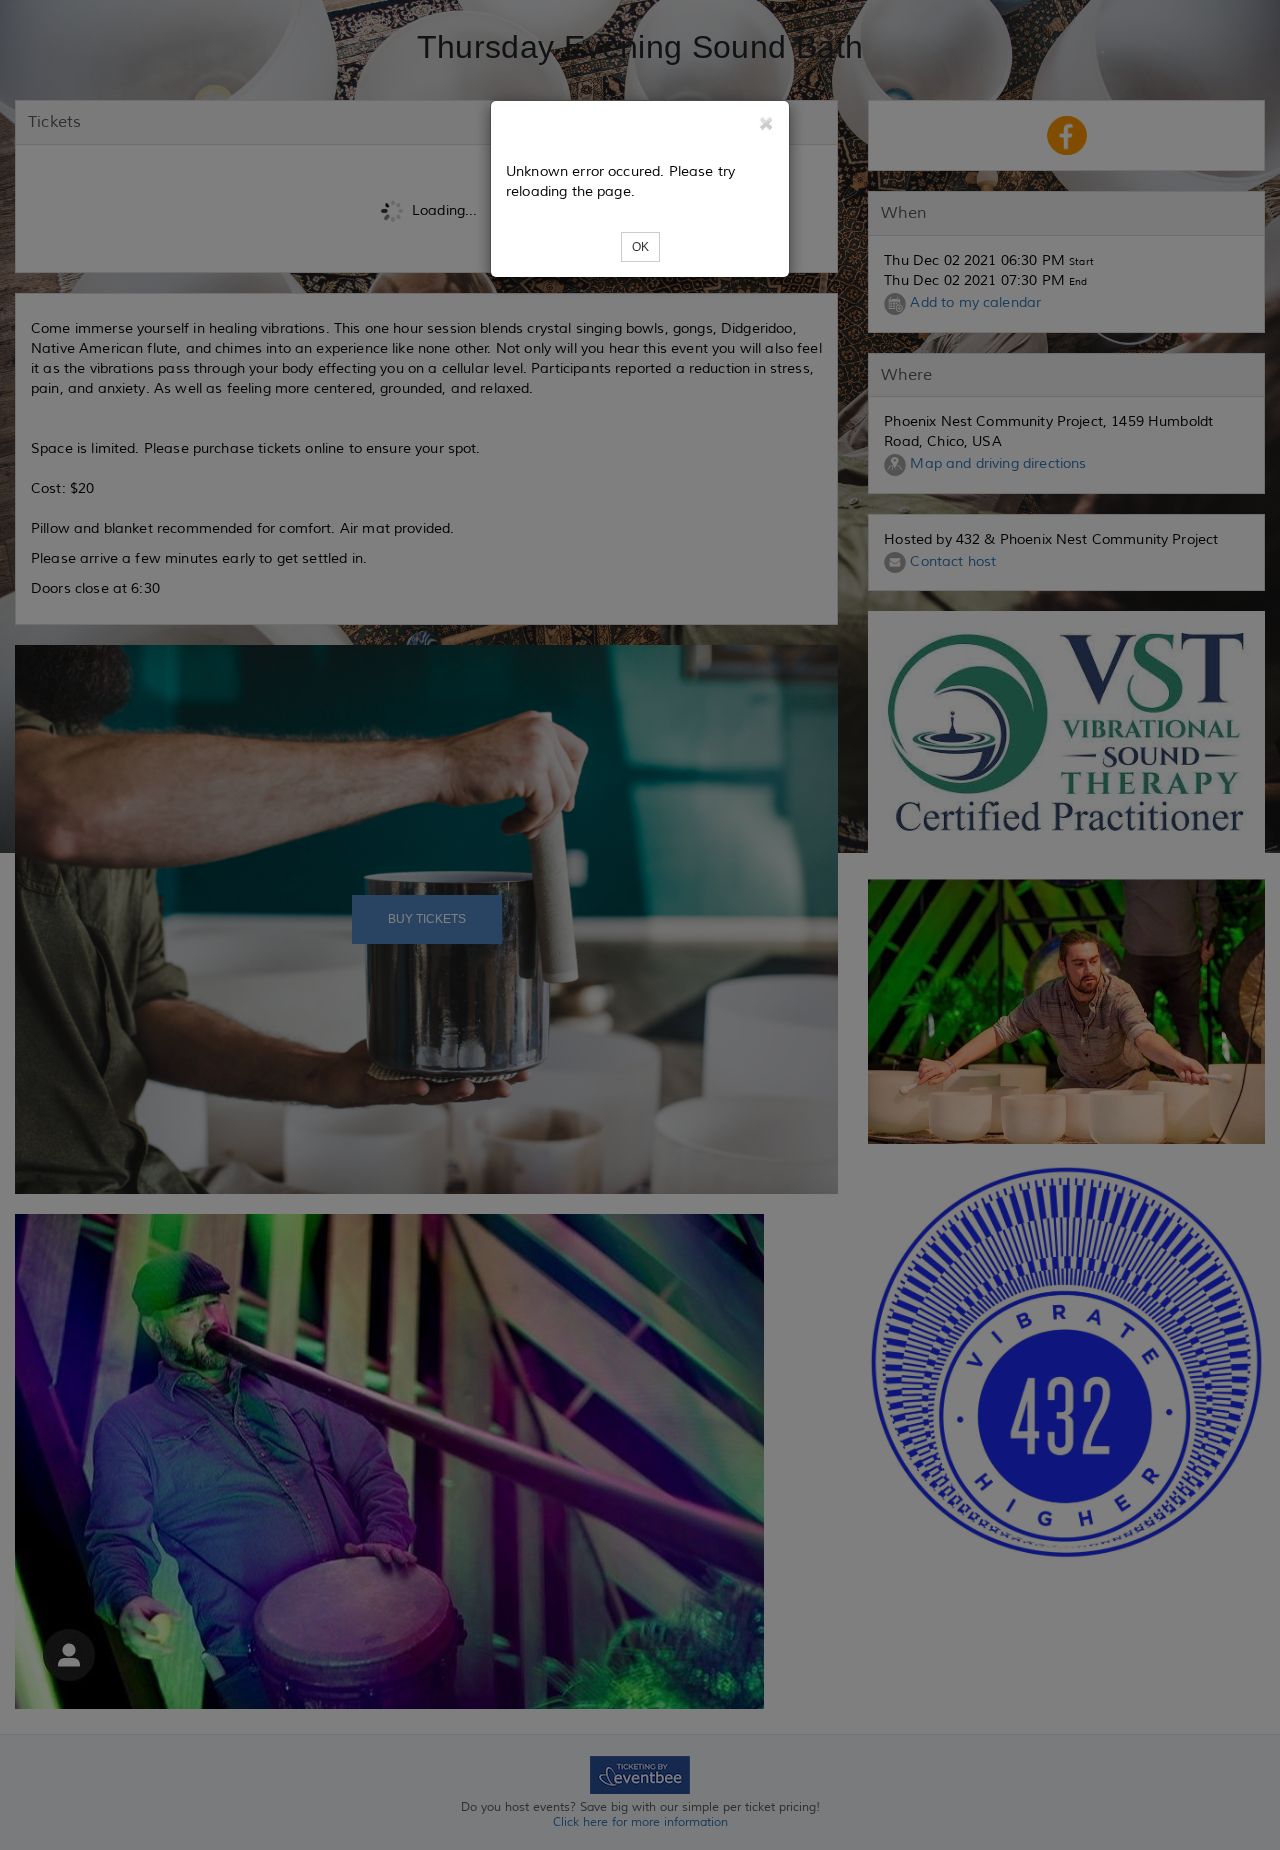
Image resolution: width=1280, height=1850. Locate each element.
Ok (640, 247)
